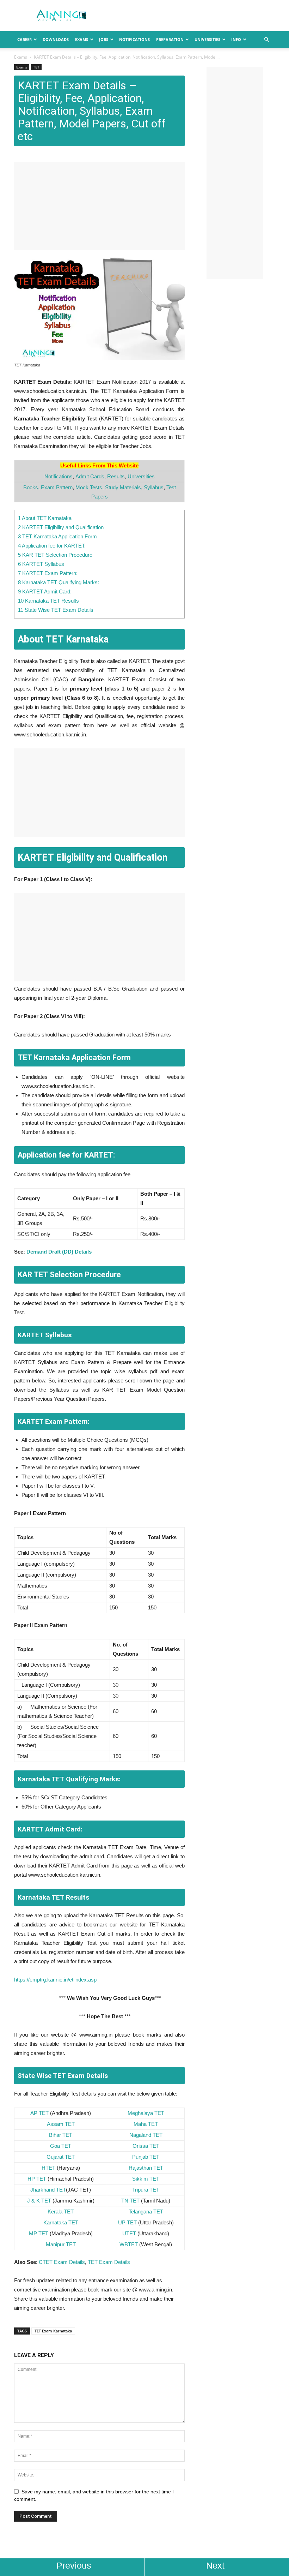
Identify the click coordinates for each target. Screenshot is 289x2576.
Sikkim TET (146, 2179)
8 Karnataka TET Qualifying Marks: (59, 582)
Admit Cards (90, 476)
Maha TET (146, 2124)
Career (24, 39)
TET (36, 67)
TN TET (130, 2201)
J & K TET (39, 2201)
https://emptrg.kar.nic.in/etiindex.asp (55, 1980)
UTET (129, 2233)
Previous (74, 2565)
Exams (82, 39)
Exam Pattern (57, 487)
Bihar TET (61, 2135)
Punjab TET (146, 2157)
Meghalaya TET (146, 2113)
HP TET (37, 2179)
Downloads (56, 39)
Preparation (170, 39)
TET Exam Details (109, 2262)
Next (215, 2565)
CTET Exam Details (62, 2262)
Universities (207, 39)
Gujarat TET (61, 2157)
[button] (266, 40)
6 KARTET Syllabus (41, 564)
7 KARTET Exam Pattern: (48, 573)
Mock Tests (89, 487)
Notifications (134, 39)
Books (31, 487)
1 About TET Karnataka (45, 518)
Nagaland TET (146, 2135)
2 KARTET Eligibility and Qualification (61, 527)
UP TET (127, 2222)
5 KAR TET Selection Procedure (55, 555)
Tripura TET (146, 2190)
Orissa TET (146, 2146)
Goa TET (61, 2146)
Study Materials (123, 487)
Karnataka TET (61, 2222)
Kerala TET (61, 2212)
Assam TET (61, 2124)
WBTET (129, 2244)
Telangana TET (146, 2212)
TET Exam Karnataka (53, 2331)
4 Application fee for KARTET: (52, 546)
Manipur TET (61, 2244)
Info (236, 39)
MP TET (39, 2233)
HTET (48, 2168)
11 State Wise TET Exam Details (56, 610)
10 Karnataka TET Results (48, 601)
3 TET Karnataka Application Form (57, 536)
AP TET (39, 2113)
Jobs (104, 39)
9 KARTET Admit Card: (45, 591)
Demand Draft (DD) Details (59, 1252)
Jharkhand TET (48, 2190)
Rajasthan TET (146, 2168)
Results (116, 476)
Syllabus (154, 487)
